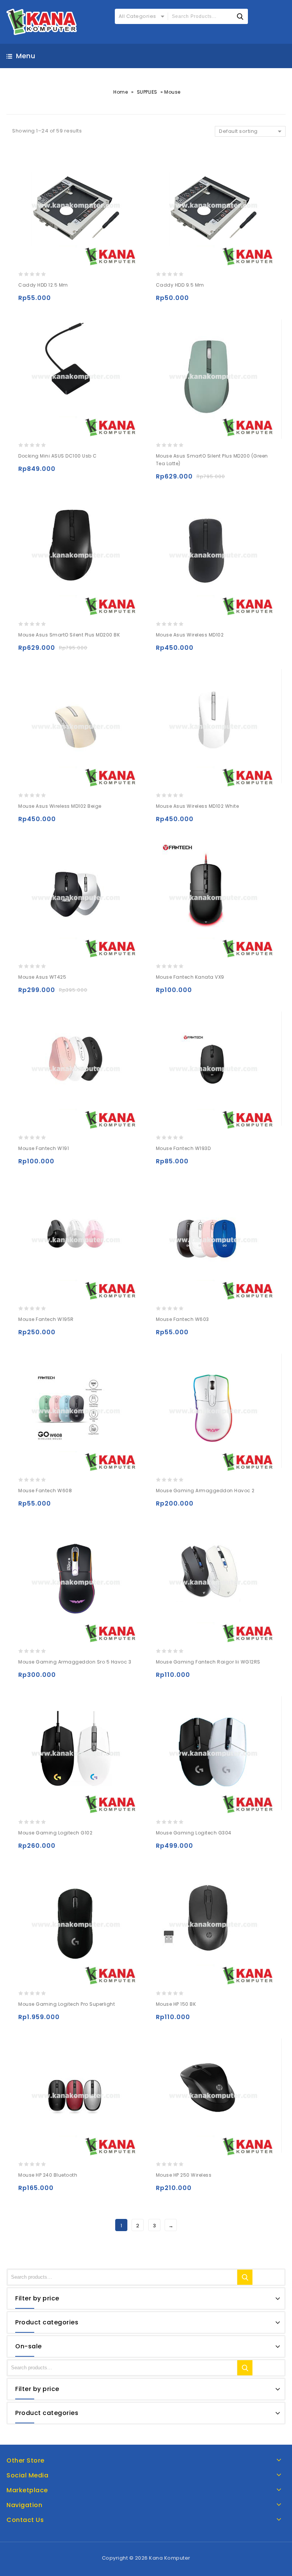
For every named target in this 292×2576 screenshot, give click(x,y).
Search (245, 2277)
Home (121, 92)
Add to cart (26, 301)
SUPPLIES (147, 92)
